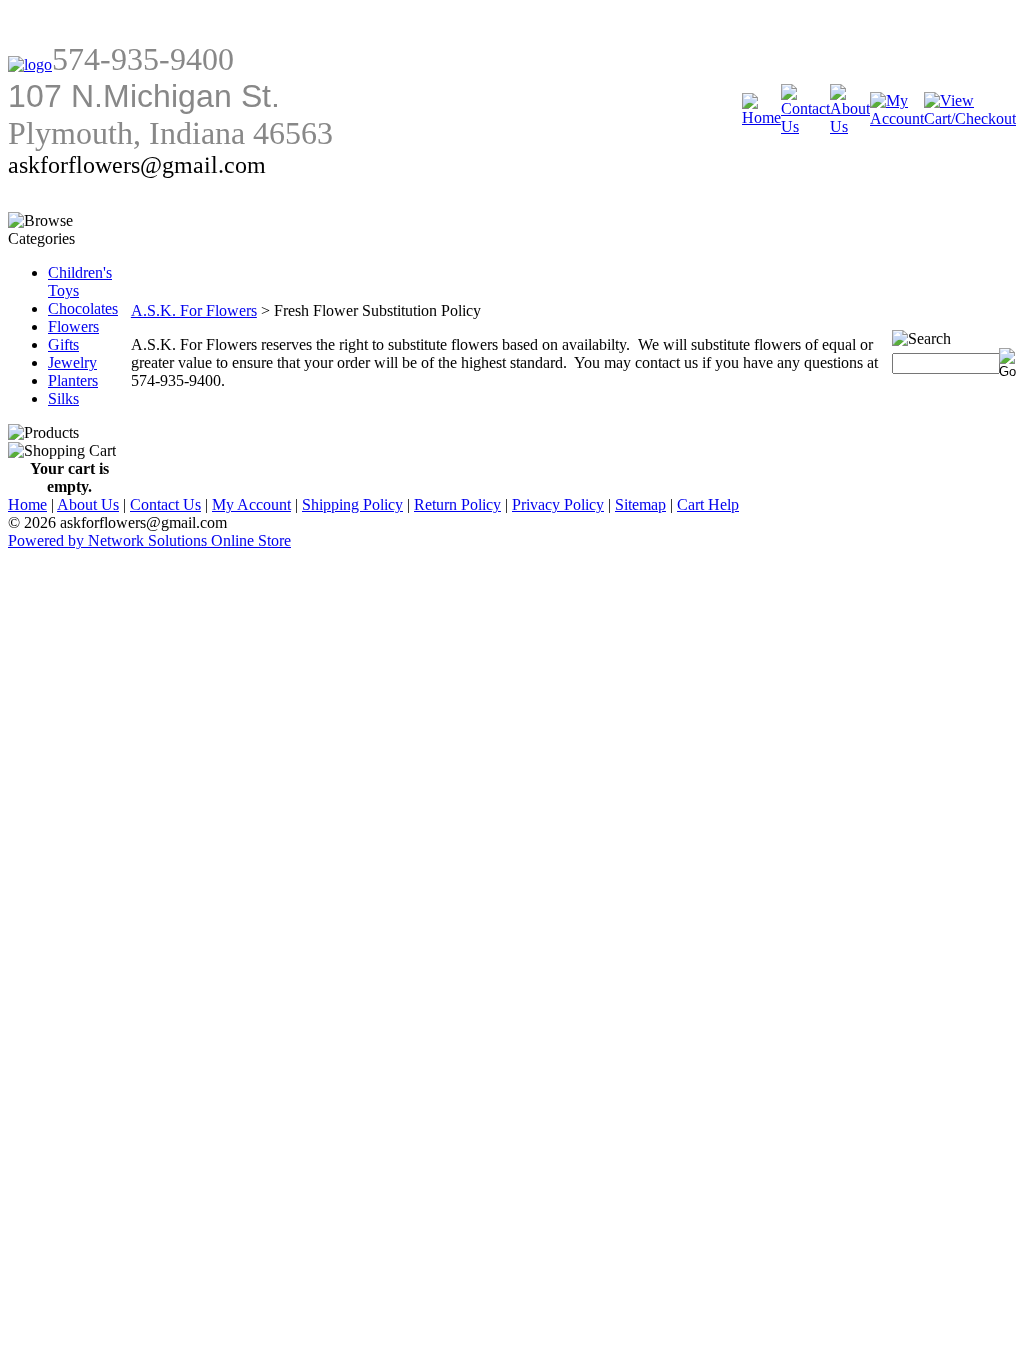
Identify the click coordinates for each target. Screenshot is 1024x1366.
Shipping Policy (352, 504)
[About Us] (850, 126)
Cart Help (708, 504)
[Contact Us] (805, 126)
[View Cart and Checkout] (970, 118)
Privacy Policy (558, 504)
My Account (251, 504)
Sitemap (640, 504)
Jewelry (72, 362)
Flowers (73, 326)
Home (27, 504)
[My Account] (897, 118)
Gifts (63, 344)
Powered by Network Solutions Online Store (149, 540)
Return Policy (457, 504)
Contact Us (165, 504)
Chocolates (83, 308)
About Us (88, 504)
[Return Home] (30, 64)
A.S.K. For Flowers (194, 310)
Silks (63, 398)
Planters (73, 380)
